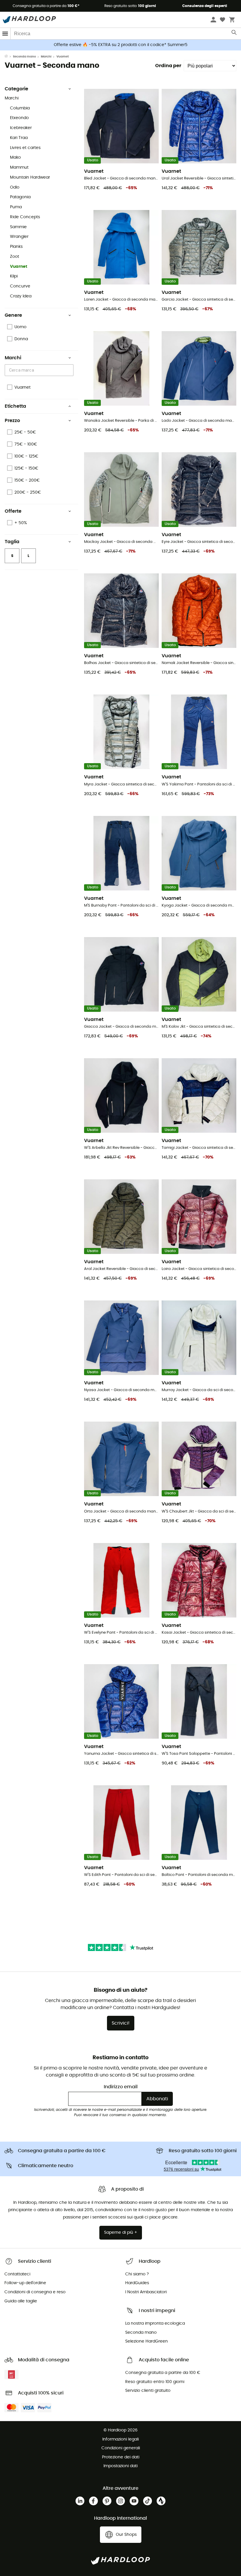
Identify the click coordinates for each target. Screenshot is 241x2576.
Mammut (19, 167)
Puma (16, 207)
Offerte (13, 511)
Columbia (20, 108)
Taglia (12, 542)
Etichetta (15, 406)
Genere (13, 315)
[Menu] (5, 34)
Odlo (15, 187)
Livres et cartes (25, 148)
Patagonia (20, 197)
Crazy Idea (21, 296)
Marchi (46, 57)
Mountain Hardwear (30, 177)
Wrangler (19, 237)
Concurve (20, 286)
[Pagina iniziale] (9, 57)
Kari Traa (19, 138)
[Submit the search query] (234, 34)
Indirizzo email (121, 2087)
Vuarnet (19, 267)
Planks (16, 247)
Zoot (15, 257)
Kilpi (14, 276)
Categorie (16, 89)
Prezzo (12, 421)
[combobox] (40, 370)
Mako (15, 157)
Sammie (18, 227)
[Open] (71, 370)
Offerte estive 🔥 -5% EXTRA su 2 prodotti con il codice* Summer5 (121, 45)
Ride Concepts (25, 217)
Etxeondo (19, 118)
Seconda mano (24, 57)
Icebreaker (21, 128)
